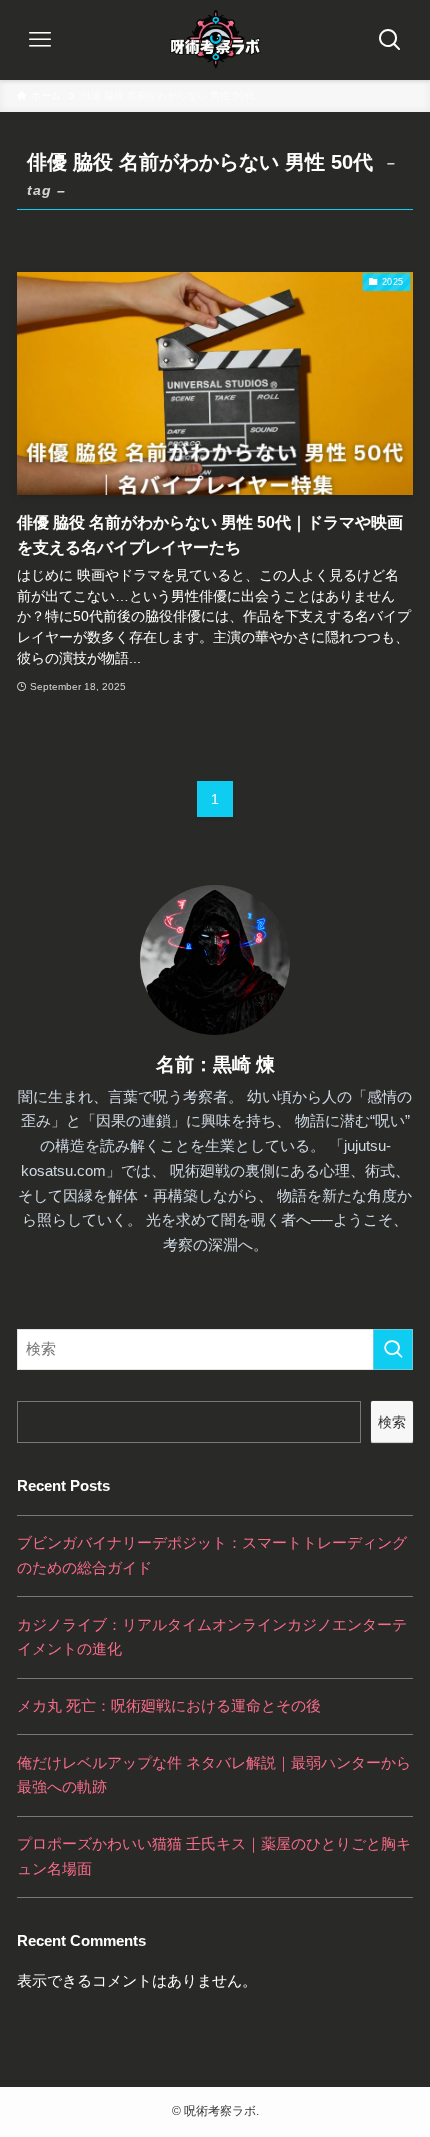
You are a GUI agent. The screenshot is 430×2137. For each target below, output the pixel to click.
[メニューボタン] (40, 40)
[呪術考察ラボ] (215, 40)
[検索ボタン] (390, 40)
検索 (392, 1422)
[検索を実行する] (393, 1349)
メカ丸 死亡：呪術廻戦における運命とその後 (169, 1705)
